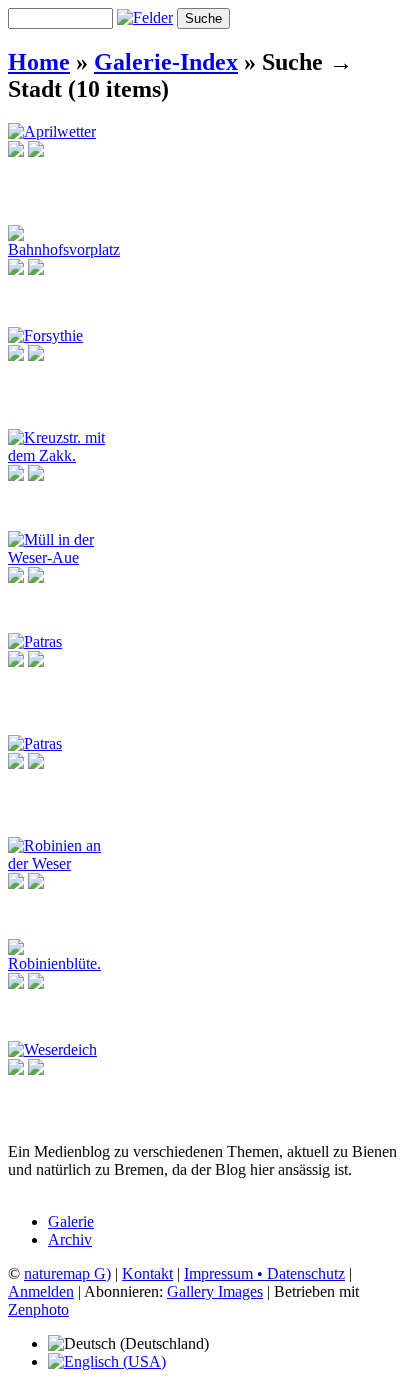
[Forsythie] (45, 335)
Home (39, 62)
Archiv (70, 1239)
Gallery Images (215, 1291)
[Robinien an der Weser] (59, 863)
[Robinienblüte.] (59, 963)
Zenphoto (38, 1309)
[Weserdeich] (52, 1049)
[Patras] (35, 641)
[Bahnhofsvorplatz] (64, 249)
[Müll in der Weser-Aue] (59, 557)
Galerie (71, 1221)
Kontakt (147, 1273)
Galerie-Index (166, 62)
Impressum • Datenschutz (264, 1273)
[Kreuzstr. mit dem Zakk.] (59, 455)
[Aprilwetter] (52, 131)
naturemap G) (67, 1273)
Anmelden (41, 1291)
